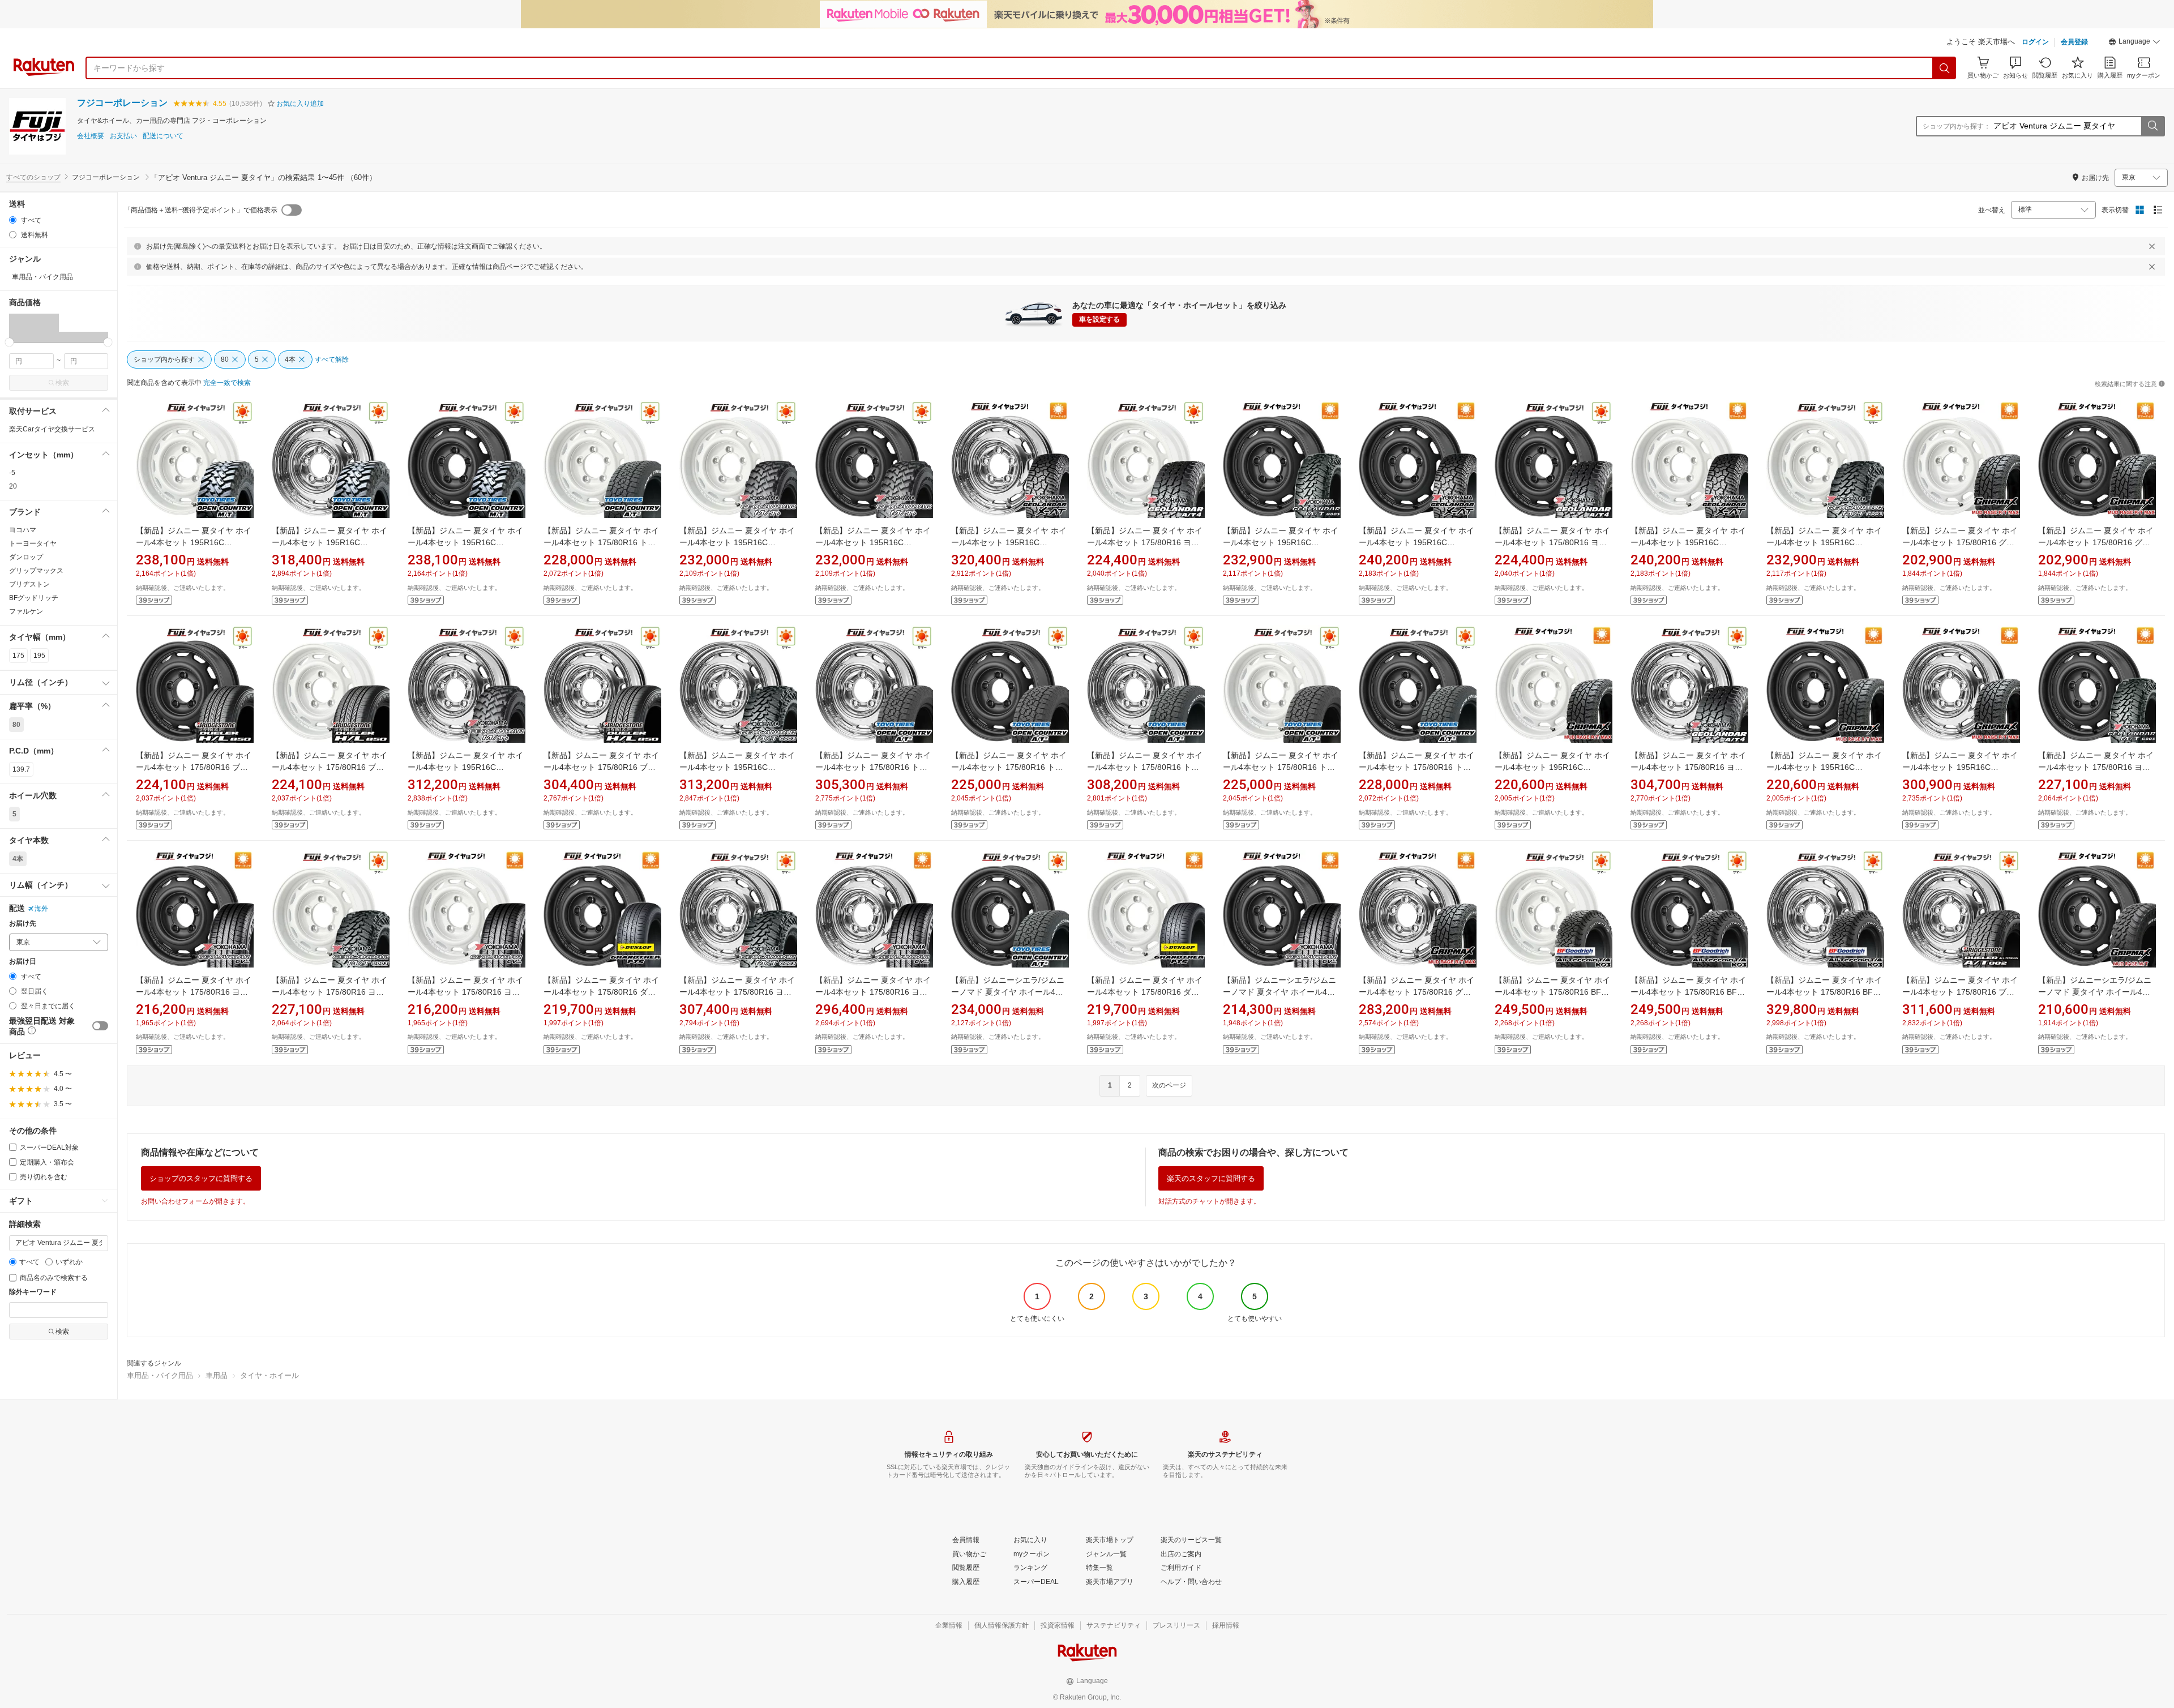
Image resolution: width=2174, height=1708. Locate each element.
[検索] (1945, 68)
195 (39, 656)
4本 (18, 859)
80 (16, 725)
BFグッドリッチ (34, 598)
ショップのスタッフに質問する (201, 1178)
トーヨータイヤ (33, 543)
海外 (41, 909)
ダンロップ (26, 557)
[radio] (13, 220)
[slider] (9, 342)
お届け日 (23, 962)
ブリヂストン (29, 584)
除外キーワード (33, 1292)
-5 (12, 473)
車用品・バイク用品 (160, 1375)
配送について (163, 136)
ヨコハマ (23, 530)
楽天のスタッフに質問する (1211, 1178)
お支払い (123, 136)
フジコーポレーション (122, 103)
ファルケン (26, 611)
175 (18, 656)
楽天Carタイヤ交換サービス (52, 429)
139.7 (21, 769)
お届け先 (23, 924)
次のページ (1169, 1085)
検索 (62, 383)
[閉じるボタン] (2152, 246)
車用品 (217, 1375)
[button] (2134, 43)
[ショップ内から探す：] (2152, 126)
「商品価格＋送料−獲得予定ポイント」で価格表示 (201, 210)
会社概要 (91, 136)
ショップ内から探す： (1957, 126)
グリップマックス (36, 571)
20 (13, 486)
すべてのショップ (33, 177)
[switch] (100, 1026)
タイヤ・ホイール (269, 1375)
